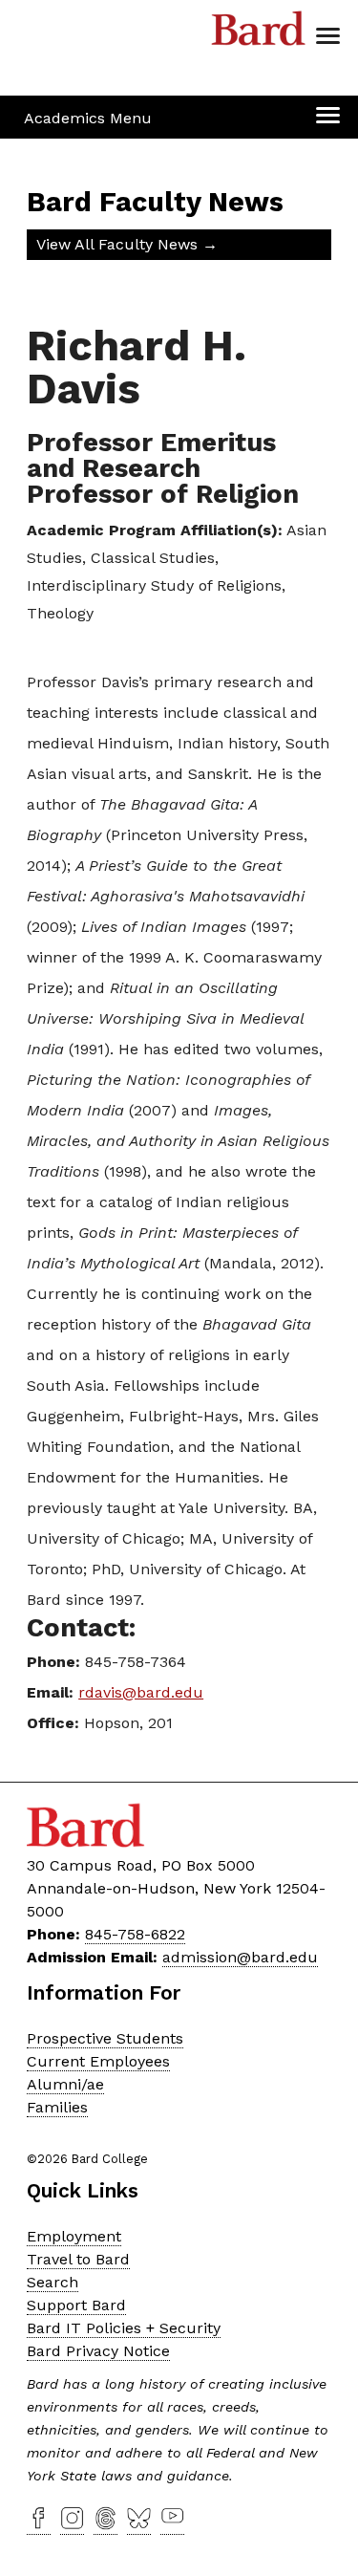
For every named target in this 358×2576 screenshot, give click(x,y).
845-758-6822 (135, 1934)
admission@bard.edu (240, 1957)
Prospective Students (105, 2038)
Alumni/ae (65, 2084)
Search (53, 2282)
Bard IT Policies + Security (124, 2328)
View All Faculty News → (127, 244)
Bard (259, 33)
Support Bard (76, 2305)
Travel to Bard (78, 2259)
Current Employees (98, 2061)
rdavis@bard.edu (141, 1692)
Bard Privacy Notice (98, 2351)
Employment (74, 2236)
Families (57, 2107)
